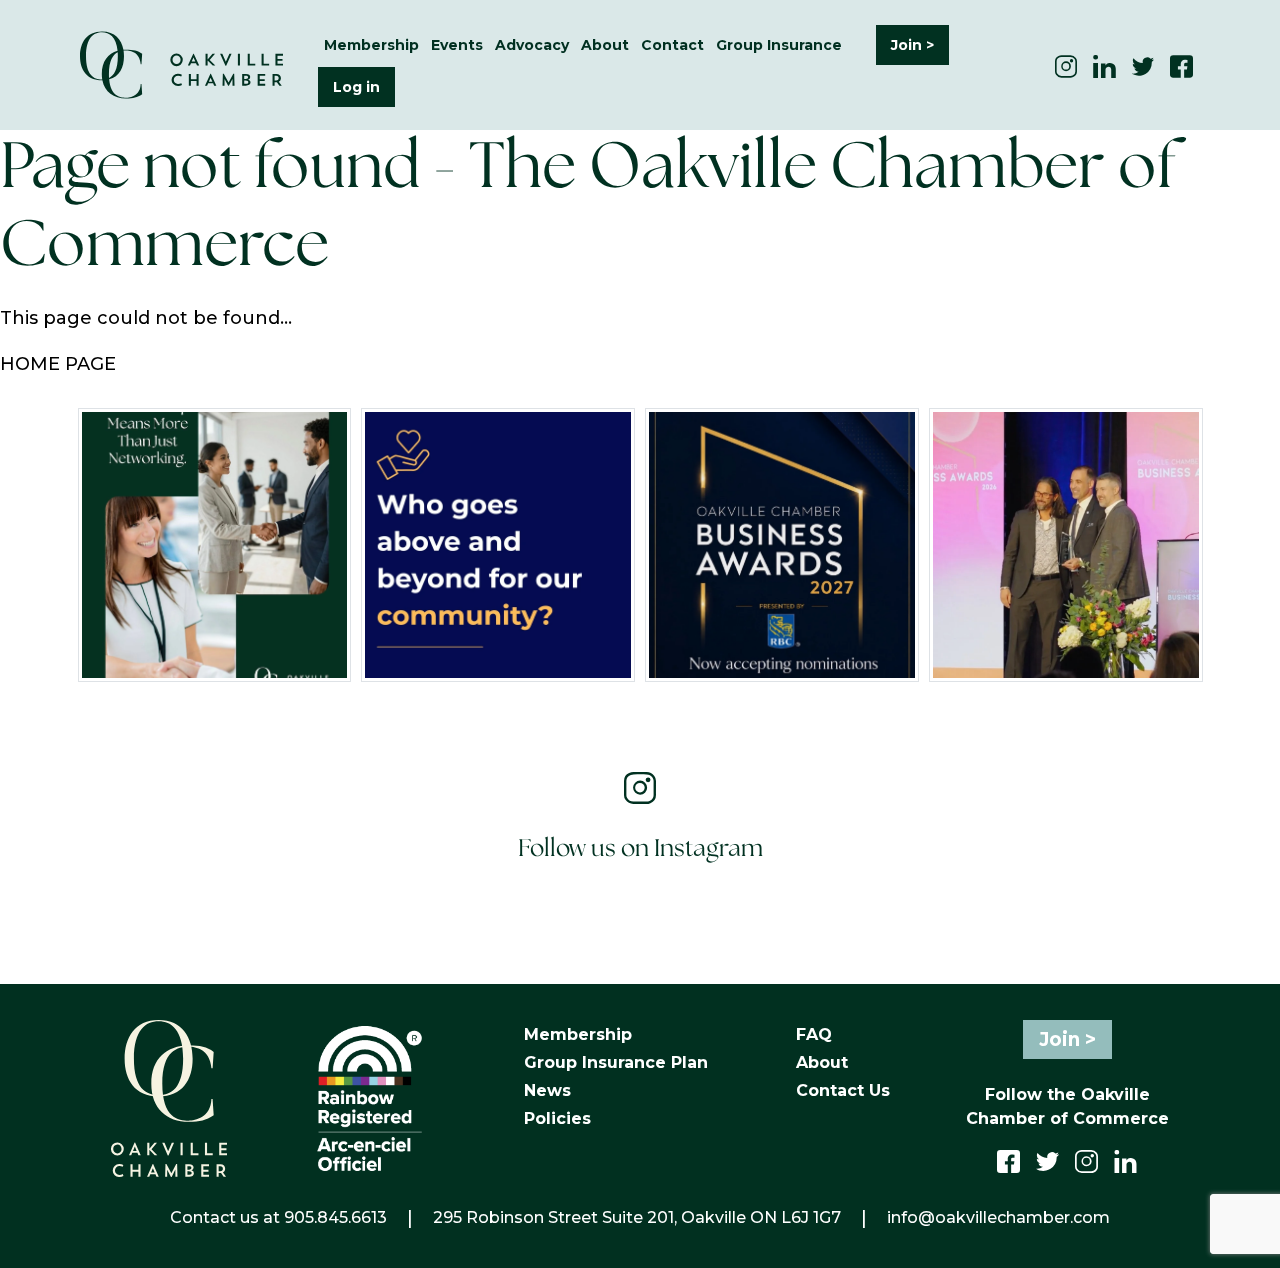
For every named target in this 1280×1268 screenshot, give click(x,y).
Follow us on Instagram (640, 849)
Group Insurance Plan (616, 1062)
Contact (672, 45)
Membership (578, 1034)
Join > (912, 45)
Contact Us (843, 1090)
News (547, 1090)
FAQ (814, 1034)
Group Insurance (779, 45)
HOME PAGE (58, 364)
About (822, 1062)
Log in (356, 87)
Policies (557, 1118)
